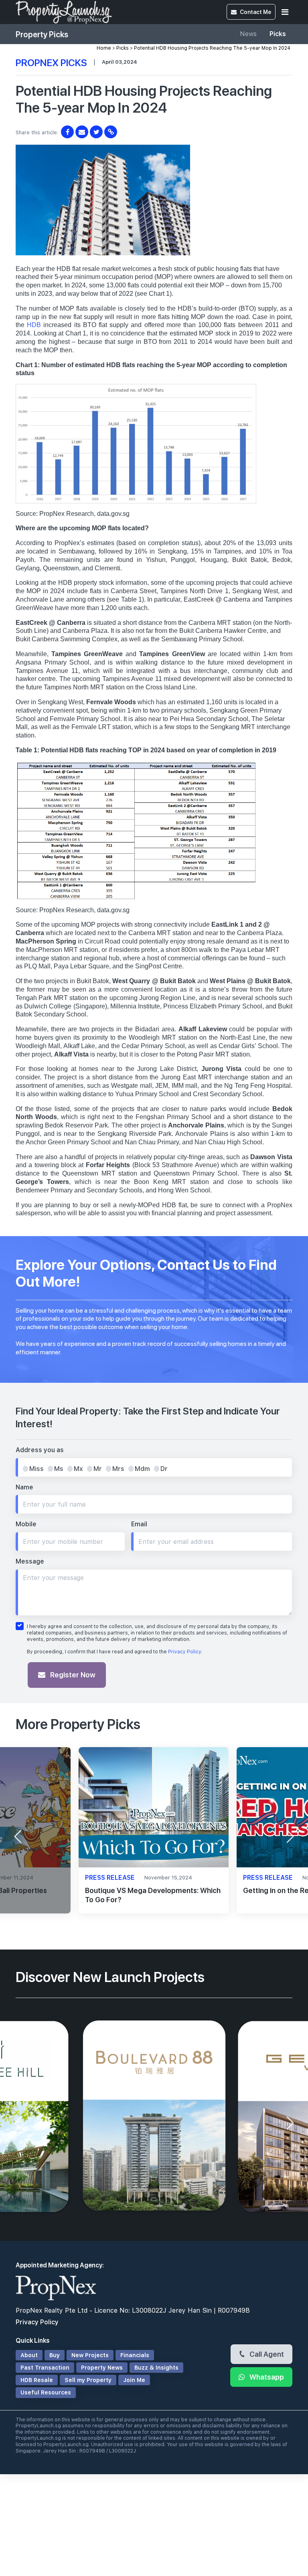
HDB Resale (37, 2380)
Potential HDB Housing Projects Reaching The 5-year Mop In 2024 (212, 48)
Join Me (134, 2380)
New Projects (90, 2355)
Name (24, 1487)
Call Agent (266, 2354)
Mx (78, 1469)
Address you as (40, 1450)
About (29, 2355)
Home (104, 48)
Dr (164, 1469)
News (248, 34)
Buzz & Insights (156, 2368)
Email (139, 1524)
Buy (55, 2355)
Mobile (26, 1524)
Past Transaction (45, 2368)
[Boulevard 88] (154, 2117)
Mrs (118, 1469)
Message (30, 1561)
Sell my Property (88, 2380)
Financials (135, 2355)
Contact (255, 12)
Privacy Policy (184, 1652)
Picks (278, 34)
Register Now (72, 1675)
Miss (36, 1469)
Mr (98, 1469)
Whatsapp (266, 2377)
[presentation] (18, 1837)
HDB (34, 325)
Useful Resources (46, 2392)
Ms (59, 1469)
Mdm (142, 1469)
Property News (102, 2368)
